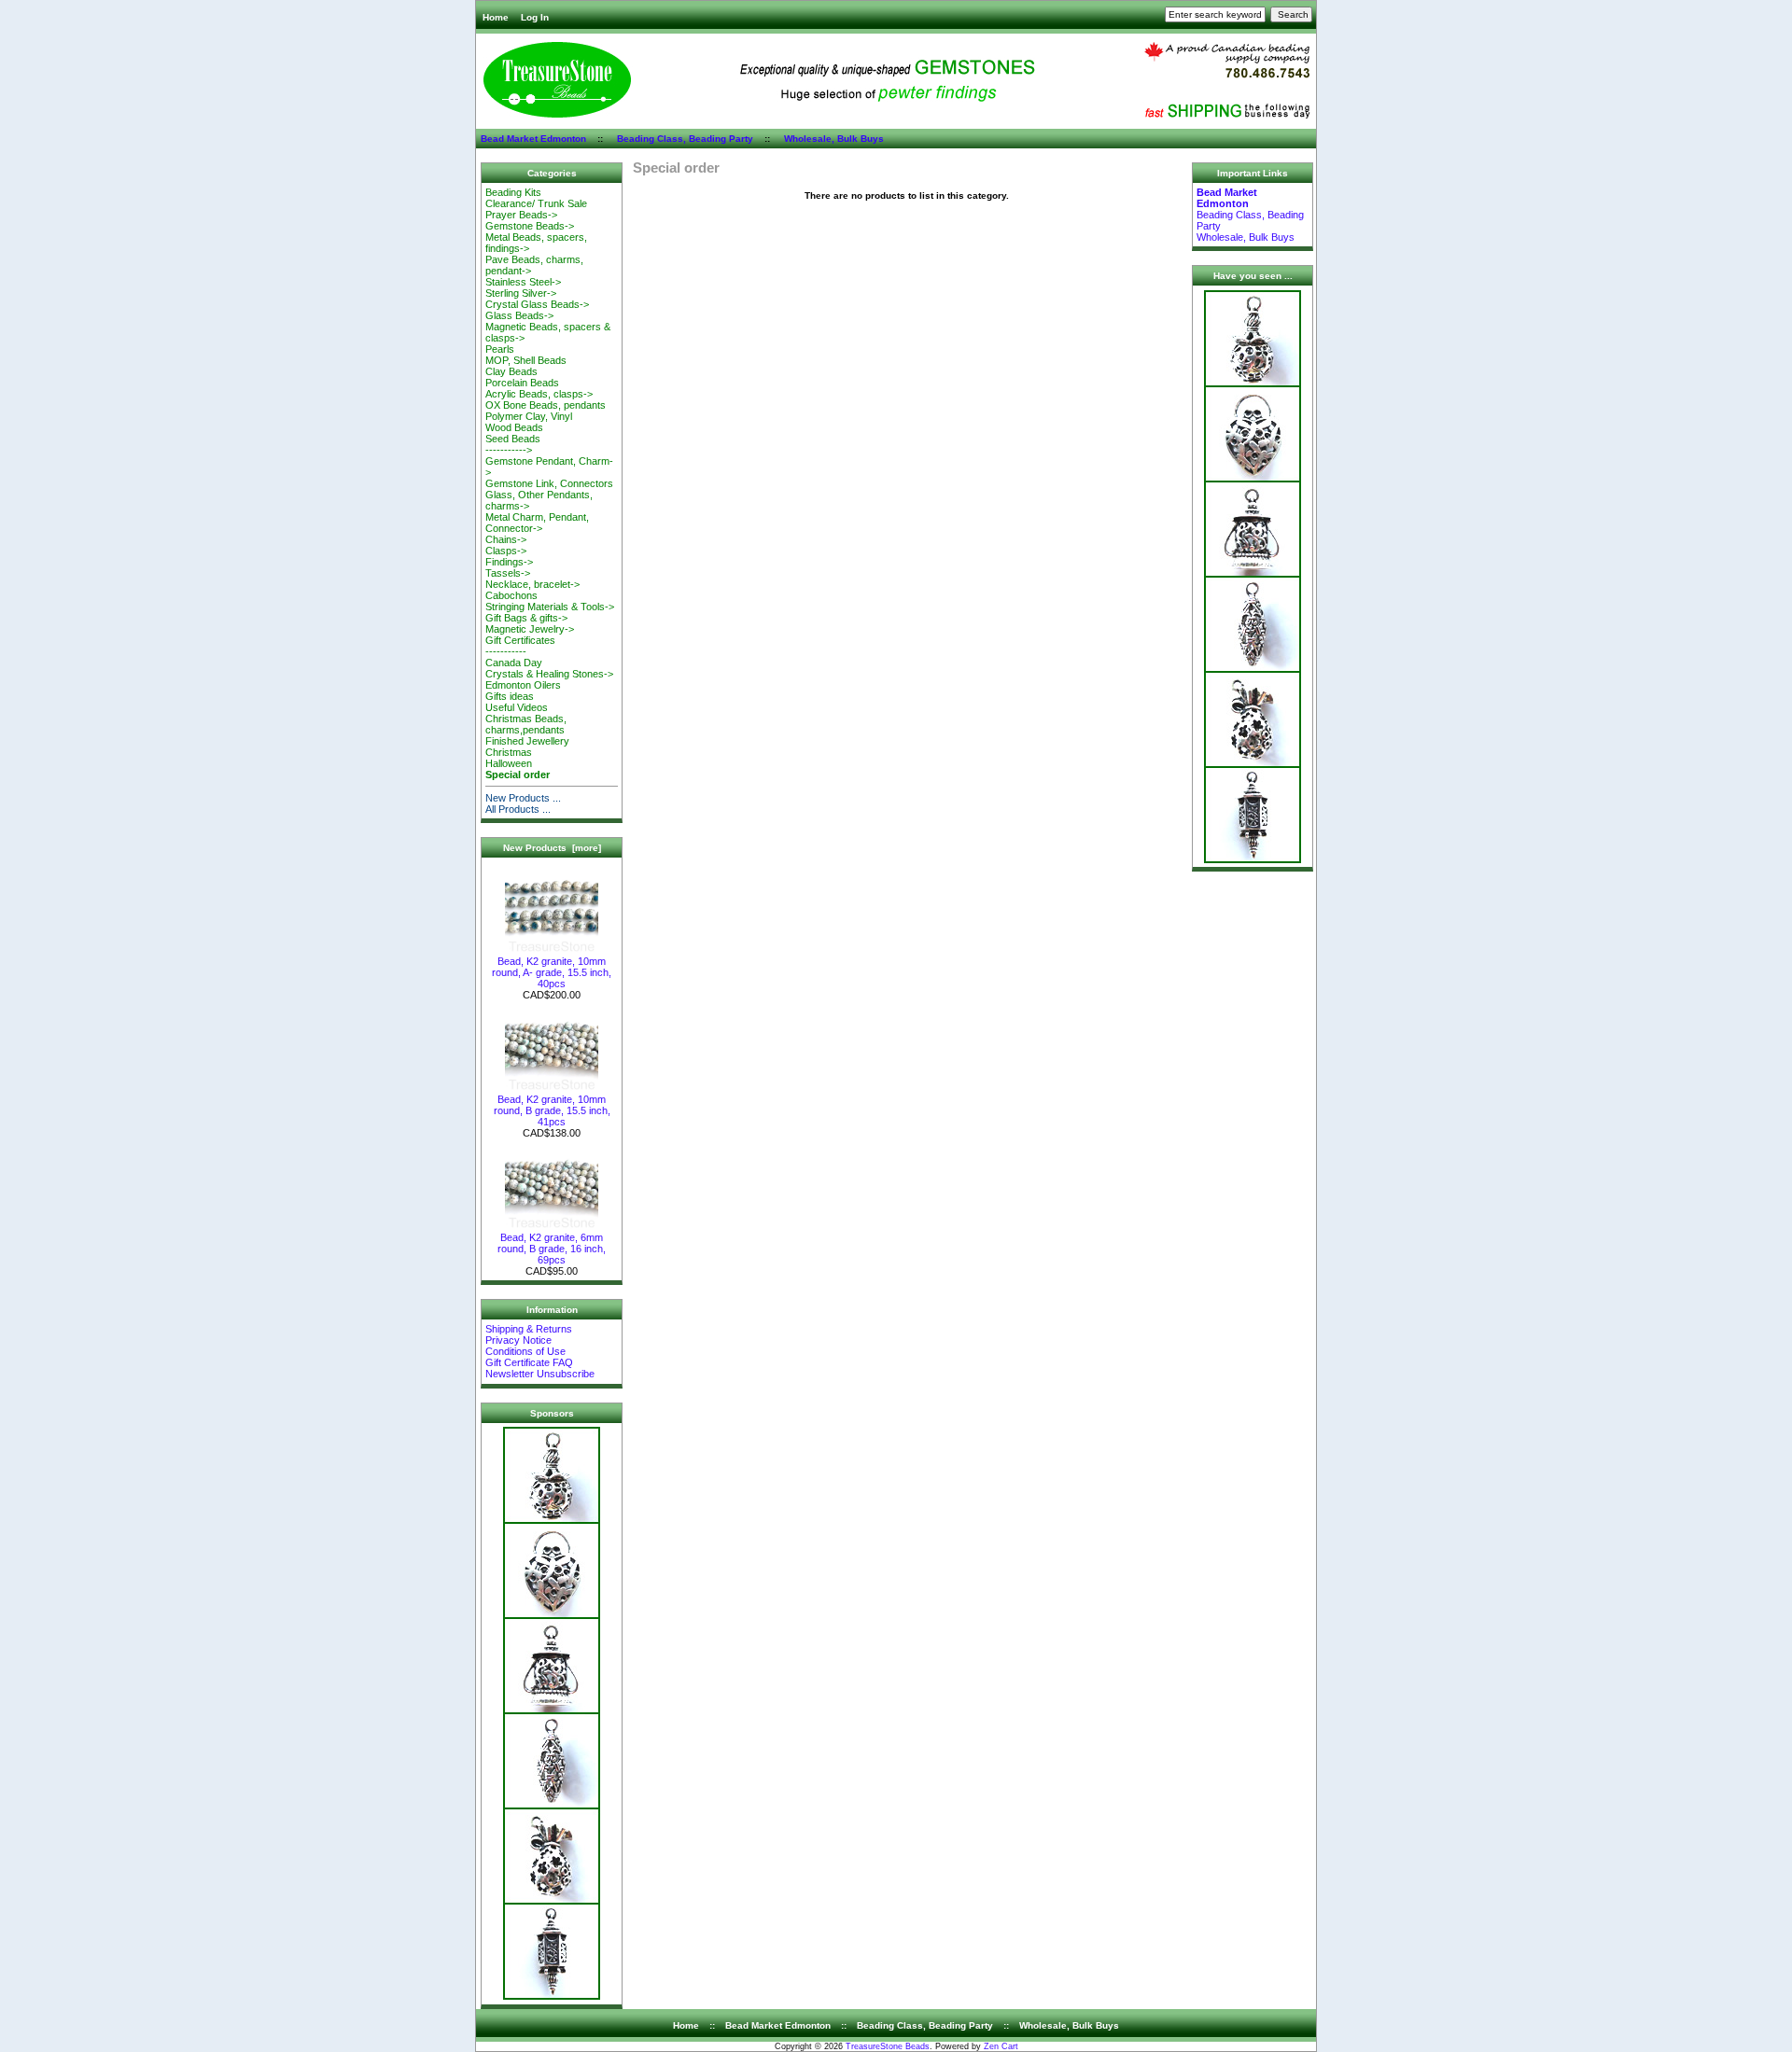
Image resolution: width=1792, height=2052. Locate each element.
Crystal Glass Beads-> (537, 304)
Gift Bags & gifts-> (526, 618)
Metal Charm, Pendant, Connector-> (537, 523)
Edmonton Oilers (523, 685)
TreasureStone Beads (888, 2046)
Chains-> (506, 539)
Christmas (509, 752)
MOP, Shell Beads (526, 360)
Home (496, 17)
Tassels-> (508, 573)
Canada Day (514, 663)
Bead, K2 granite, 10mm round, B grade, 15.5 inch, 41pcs (552, 1110)
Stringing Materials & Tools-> (550, 607)
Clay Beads (511, 371)
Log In (535, 17)
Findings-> (509, 562)
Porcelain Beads (522, 383)
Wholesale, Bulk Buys (834, 139)
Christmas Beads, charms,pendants (526, 724)
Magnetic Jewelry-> (530, 629)
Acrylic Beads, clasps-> (539, 394)
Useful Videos (517, 707)
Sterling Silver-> (521, 293)
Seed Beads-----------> (513, 444)
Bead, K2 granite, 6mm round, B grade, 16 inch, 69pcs (552, 1249)
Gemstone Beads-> (530, 226)
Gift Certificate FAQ (529, 1362)
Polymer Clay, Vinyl (529, 416)
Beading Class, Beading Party (685, 139)
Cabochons (511, 595)
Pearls (500, 349)
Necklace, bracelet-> (532, 584)
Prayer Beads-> (521, 215)
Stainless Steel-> (523, 282)
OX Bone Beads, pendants (546, 405)
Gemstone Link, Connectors (549, 483)
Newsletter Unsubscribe (540, 1374)
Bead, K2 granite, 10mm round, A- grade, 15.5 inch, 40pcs (552, 972)
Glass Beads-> (519, 315)
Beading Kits (513, 192)
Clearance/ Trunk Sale (536, 203)
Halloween (509, 763)
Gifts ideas (510, 696)
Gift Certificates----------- (520, 646)
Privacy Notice (518, 1340)
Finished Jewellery (527, 741)
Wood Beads (514, 427)
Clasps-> (506, 551)
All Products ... (518, 809)
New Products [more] (552, 848)
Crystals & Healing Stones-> (549, 674)
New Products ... (523, 798)
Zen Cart (1001, 2046)
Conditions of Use (525, 1351)
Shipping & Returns (529, 1329)
